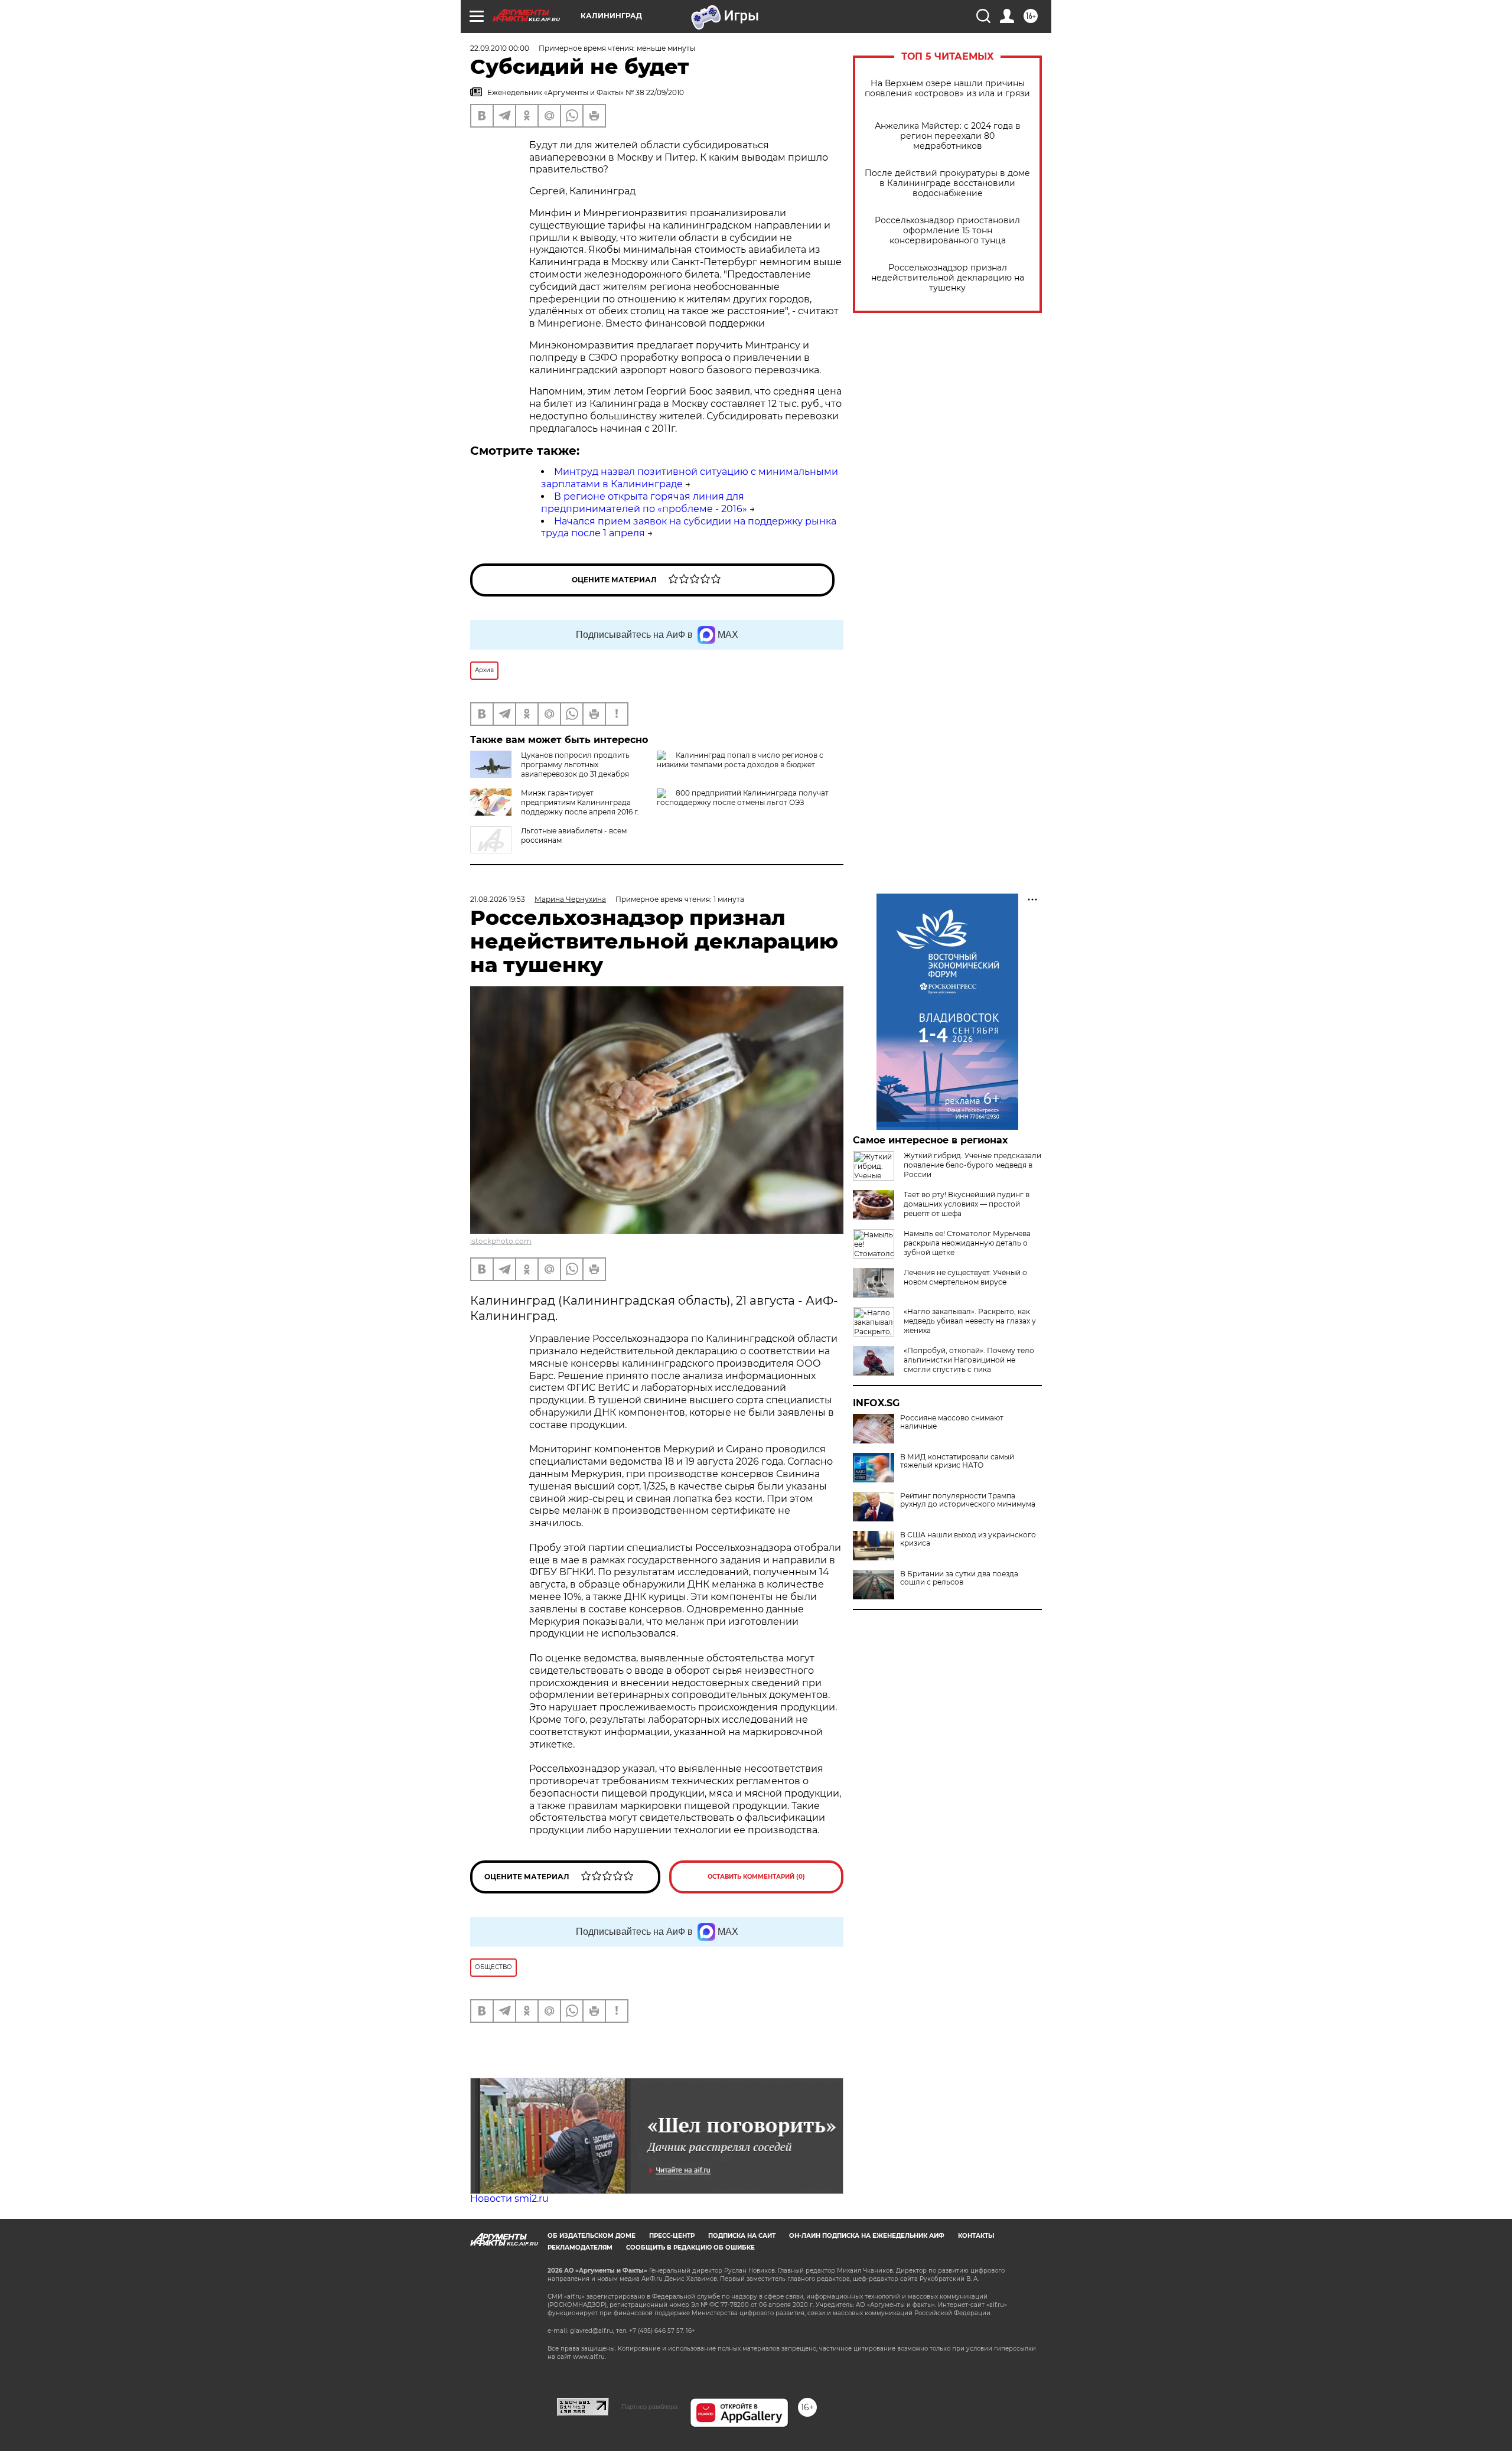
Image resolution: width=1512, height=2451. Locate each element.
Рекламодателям (580, 2248)
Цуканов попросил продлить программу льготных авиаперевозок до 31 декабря (575, 765)
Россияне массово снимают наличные (952, 1422)
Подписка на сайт (742, 2236)
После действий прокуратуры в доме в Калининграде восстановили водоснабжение (947, 183)
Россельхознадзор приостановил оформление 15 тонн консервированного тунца (947, 231)
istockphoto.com (501, 1241)
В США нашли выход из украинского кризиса (968, 1539)
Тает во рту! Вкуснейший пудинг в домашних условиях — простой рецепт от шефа (967, 1204)
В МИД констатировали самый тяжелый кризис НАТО (957, 1461)
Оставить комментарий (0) (756, 1877)
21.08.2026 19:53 (498, 899)
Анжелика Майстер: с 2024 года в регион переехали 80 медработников (948, 136)
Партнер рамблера (649, 2407)
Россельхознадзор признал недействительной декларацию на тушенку (948, 278)
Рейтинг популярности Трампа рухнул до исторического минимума (968, 1500)
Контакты (976, 2236)
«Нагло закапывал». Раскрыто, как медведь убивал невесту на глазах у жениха (970, 1321)
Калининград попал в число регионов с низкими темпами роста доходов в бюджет (740, 760)
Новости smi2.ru (509, 2199)
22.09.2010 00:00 (500, 48)
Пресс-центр (672, 2236)
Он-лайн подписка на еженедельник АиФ (867, 2236)
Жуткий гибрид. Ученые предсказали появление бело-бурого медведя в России (972, 1165)
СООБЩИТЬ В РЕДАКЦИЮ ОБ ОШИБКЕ (690, 2248)
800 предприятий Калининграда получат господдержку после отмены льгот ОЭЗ (743, 798)
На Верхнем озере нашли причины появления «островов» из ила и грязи (947, 89)
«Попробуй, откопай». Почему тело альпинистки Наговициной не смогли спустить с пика (969, 1360)
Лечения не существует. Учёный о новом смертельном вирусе (965, 1277)
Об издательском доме (592, 2236)
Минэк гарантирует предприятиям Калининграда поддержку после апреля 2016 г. (580, 802)
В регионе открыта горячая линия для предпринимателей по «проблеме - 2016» (644, 503)
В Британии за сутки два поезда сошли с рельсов (959, 1578)
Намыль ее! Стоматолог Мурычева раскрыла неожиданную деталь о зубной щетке (967, 1243)
